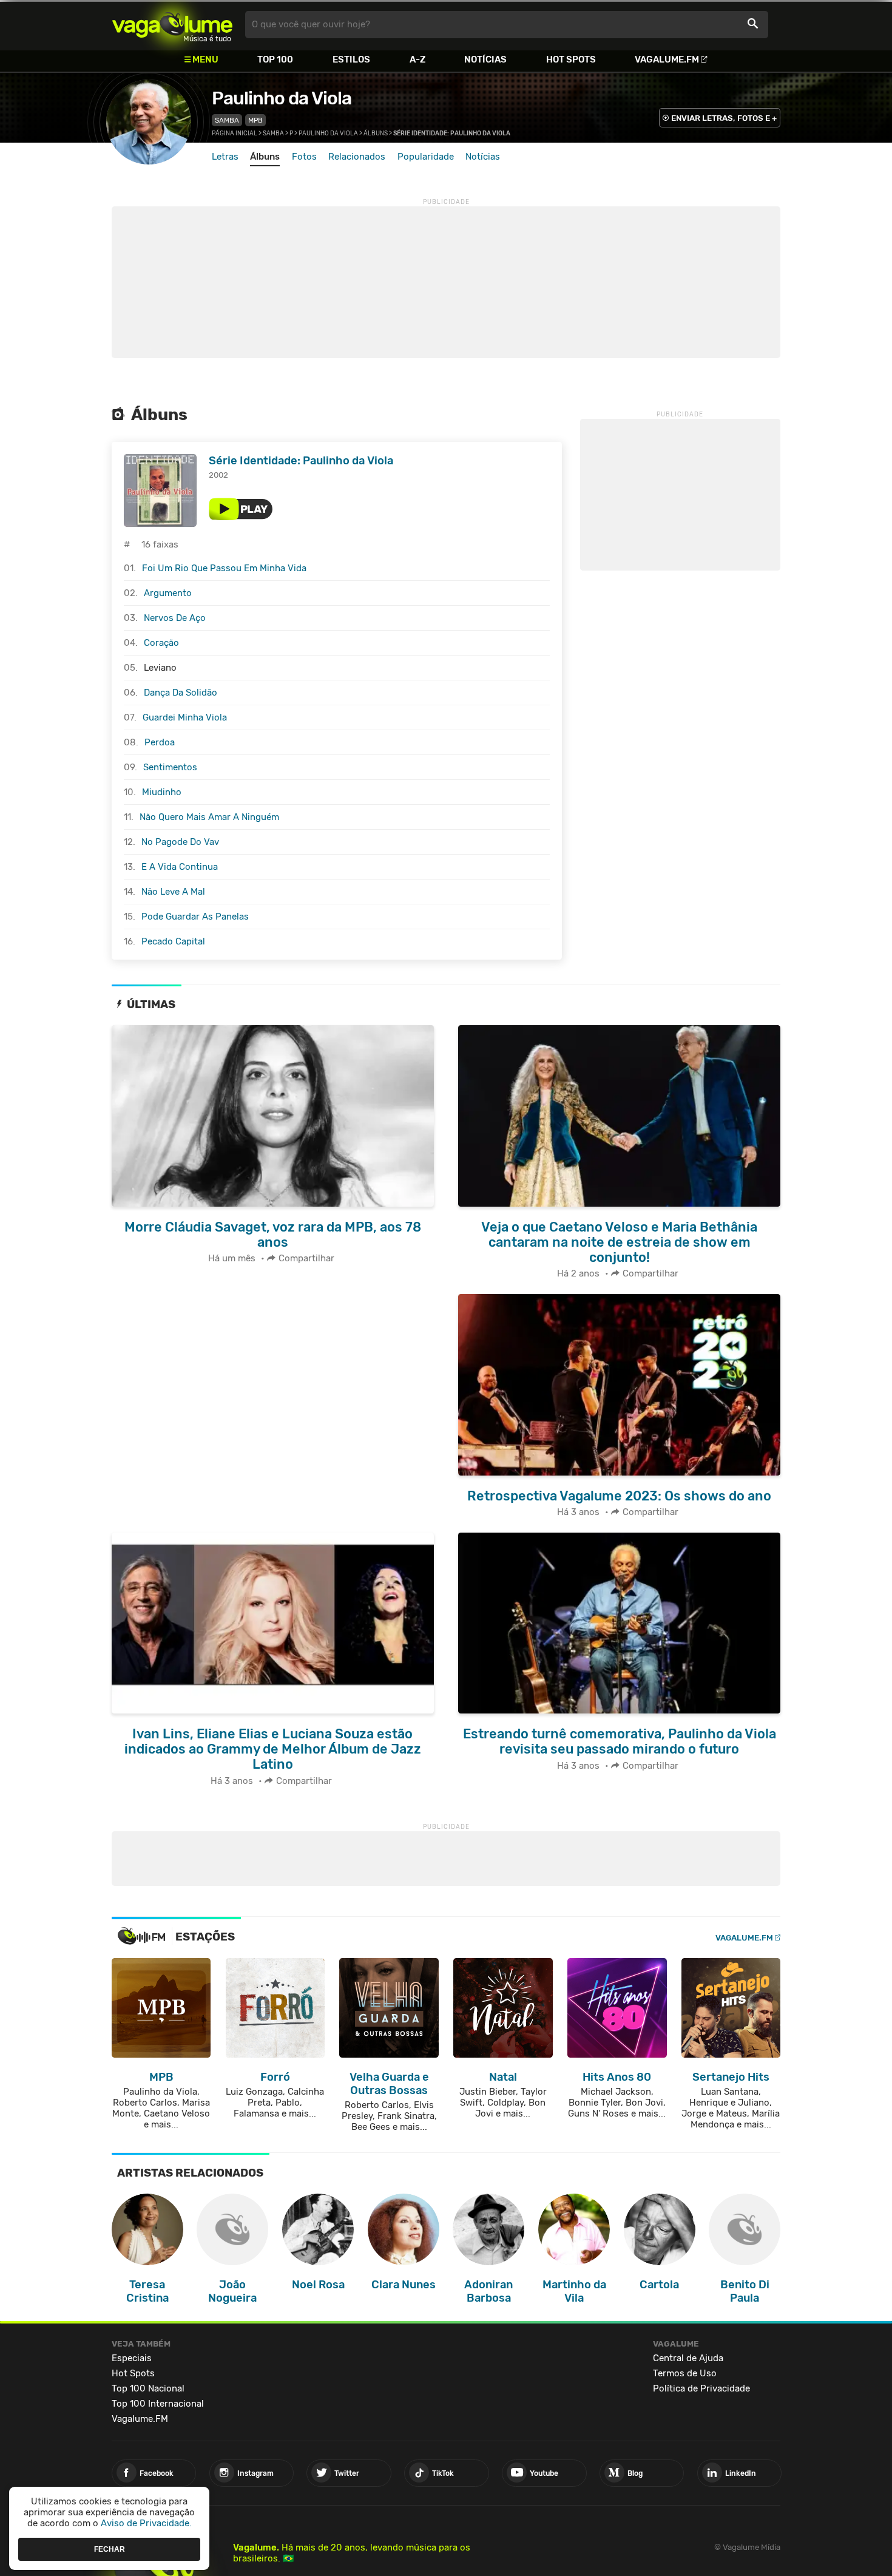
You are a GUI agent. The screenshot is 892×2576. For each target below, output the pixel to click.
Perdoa (160, 742)
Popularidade (426, 157)
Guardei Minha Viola (185, 717)
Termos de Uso (685, 2373)
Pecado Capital (173, 941)
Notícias (485, 59)
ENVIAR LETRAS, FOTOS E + (724, 118)
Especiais (132, 2358)
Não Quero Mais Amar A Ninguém (209, 817)
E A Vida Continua (180, 867)
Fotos (304, 157)
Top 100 (275, 59)
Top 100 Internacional (158, 2404)
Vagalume (172, 25)
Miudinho (162, 792)
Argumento (168, 593)
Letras (225, 157)
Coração (161, 643)
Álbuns (376, 134)
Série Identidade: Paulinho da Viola (301, 461)
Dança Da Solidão (181, 693)
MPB (255, 120)
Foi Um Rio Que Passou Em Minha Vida (224, 568)
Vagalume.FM (667, 59)
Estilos (351, 59)
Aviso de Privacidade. (146, 2523)
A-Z (417, 59)
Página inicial (235, 134)
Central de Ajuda (688, 2358)
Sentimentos (170, 767)
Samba (227, 120)
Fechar (110, 2549)
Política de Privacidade (701, 2388)
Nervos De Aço (175, 618)
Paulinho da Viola (282, 98)
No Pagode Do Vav (180, 842)
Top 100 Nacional (148, 2388)
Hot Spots (571, 59)
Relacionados (357, 157)
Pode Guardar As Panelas (195, 917)
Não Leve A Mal (173, 892)
